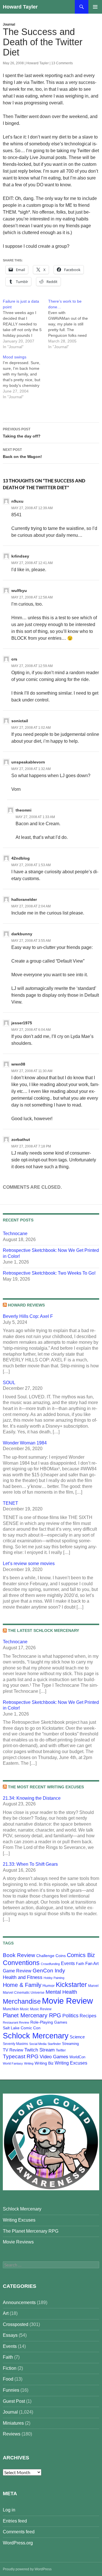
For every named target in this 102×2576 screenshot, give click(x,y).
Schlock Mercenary (36, 2036)
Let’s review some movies (29, 1563)
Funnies (11, 2390)
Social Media (38, 2044)
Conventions (21, 1963)
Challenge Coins (51, 1956)
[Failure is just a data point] (25, 324)
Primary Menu (95, 7)
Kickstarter (71, 1985)
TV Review (13, 2050)
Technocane (15, 1234)
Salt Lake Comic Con (22, 2028)
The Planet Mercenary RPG (31, 2231)
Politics (70, 2016)
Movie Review (67, 2001)
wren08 (18, 1064)
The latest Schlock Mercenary (43, 1630)
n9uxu (17, 501)
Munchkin (11, 2009)
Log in (9, 2510)
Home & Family (22, 1985)
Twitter (61, 2050)
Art (6, 2313)
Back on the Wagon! (22, 453)
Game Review (17, 1971)
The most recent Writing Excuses (46, 1787)
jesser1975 (22, 1023)
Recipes (88, 2016)
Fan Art (92, 1964)
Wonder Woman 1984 (25, 1443)
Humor (49, 1985)
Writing (29, 2063)
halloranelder (24, 899)
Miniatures (13, 2423)
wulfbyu (19, 591)
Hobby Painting (54, 1978)
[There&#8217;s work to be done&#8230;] (71, 324)
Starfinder (54, 2044)
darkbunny (22, 934)
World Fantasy (13, 2063)
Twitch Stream (40, 2050)
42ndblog (21, 858)
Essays (10, 2335)
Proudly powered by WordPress (27, 2569)
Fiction (10, 2368)
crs (14, 659)
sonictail (20, 721)
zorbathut (21, 1140)
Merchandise (22, 2001)
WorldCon (77, 2057)
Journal (9, 24)
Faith (80, 1964)
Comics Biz (81, 1955)
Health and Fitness (23, 1977)
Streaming (70, 2044)
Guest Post (14, 2401)
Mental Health (61, 1992)
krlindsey (20, 556)
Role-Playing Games (49, 2022)
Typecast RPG (21, 2056)
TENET (10, 1503)
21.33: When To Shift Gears (30, 1864)
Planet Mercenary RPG (32, 2015)
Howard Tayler (20, 7)
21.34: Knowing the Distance (32, 1798)
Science (77, 2037)
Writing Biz (44, 2063)
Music (24, 2009)
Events (68, 1963)
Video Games (54, 2057)
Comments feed (19, 2532)
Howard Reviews (26, 1305)
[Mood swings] (25, 377)
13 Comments (62, 63)
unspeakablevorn (28, 762)
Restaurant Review (16, 2022)
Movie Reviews (18, 2242)
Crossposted (16, 2324)
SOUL (9, 1383)
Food (8, 2379)
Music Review (41, 2009)
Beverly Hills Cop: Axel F (28, 1316)
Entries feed (15, 2521)
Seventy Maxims (15, 2044)
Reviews (12, 2434)
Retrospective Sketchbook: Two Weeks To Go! (49, 1273)
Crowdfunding (50, 1964)
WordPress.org (18, 2543)
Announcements (19, 2302)
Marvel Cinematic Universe (24, 1993)
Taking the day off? (22, 433)
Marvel (93, 1986)
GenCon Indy (49, 1971)
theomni (24, 810)
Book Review (19, 1955)
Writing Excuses (71, 2063)
